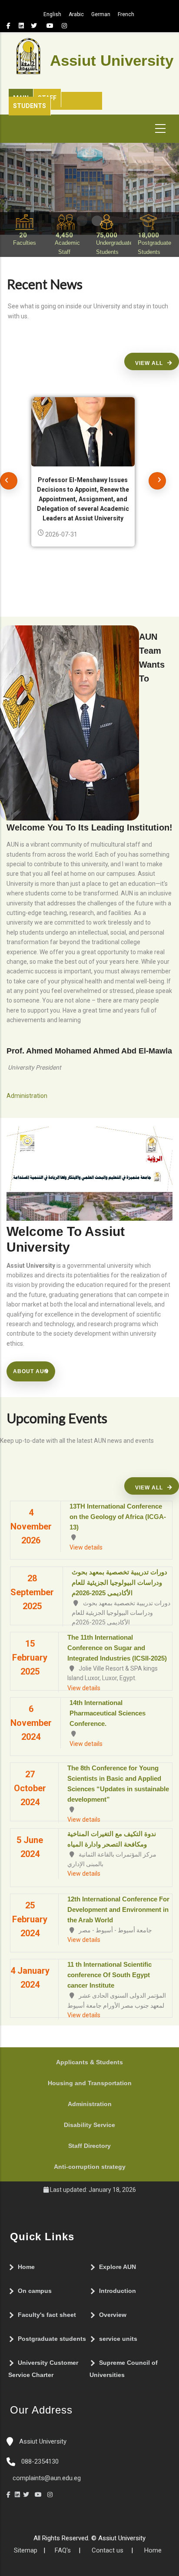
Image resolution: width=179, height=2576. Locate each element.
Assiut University (42, 2441)
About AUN (31, 1371)
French (126, 14)
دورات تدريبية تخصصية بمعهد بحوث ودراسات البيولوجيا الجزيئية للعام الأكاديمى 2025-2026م (119, 1582)
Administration (90, 2104)
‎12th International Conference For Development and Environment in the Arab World (118, 1909)
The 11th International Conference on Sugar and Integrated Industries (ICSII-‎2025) (117, 1648)
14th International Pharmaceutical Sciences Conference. (108, 1713)
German (101, 14)
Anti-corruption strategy (90, 2167)
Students (30, 106)
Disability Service (89, 2125)
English (52, 14)
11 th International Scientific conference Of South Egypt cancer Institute (109, 1975)
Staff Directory (89, 2146)
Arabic (76, 14)
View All (149, 363)
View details (86, 1547)
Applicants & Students (89, 2062)
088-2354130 (40, 2461)
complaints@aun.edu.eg (46, 2478)
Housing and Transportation (90, 2083)
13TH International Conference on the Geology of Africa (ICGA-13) (118, 1517)
